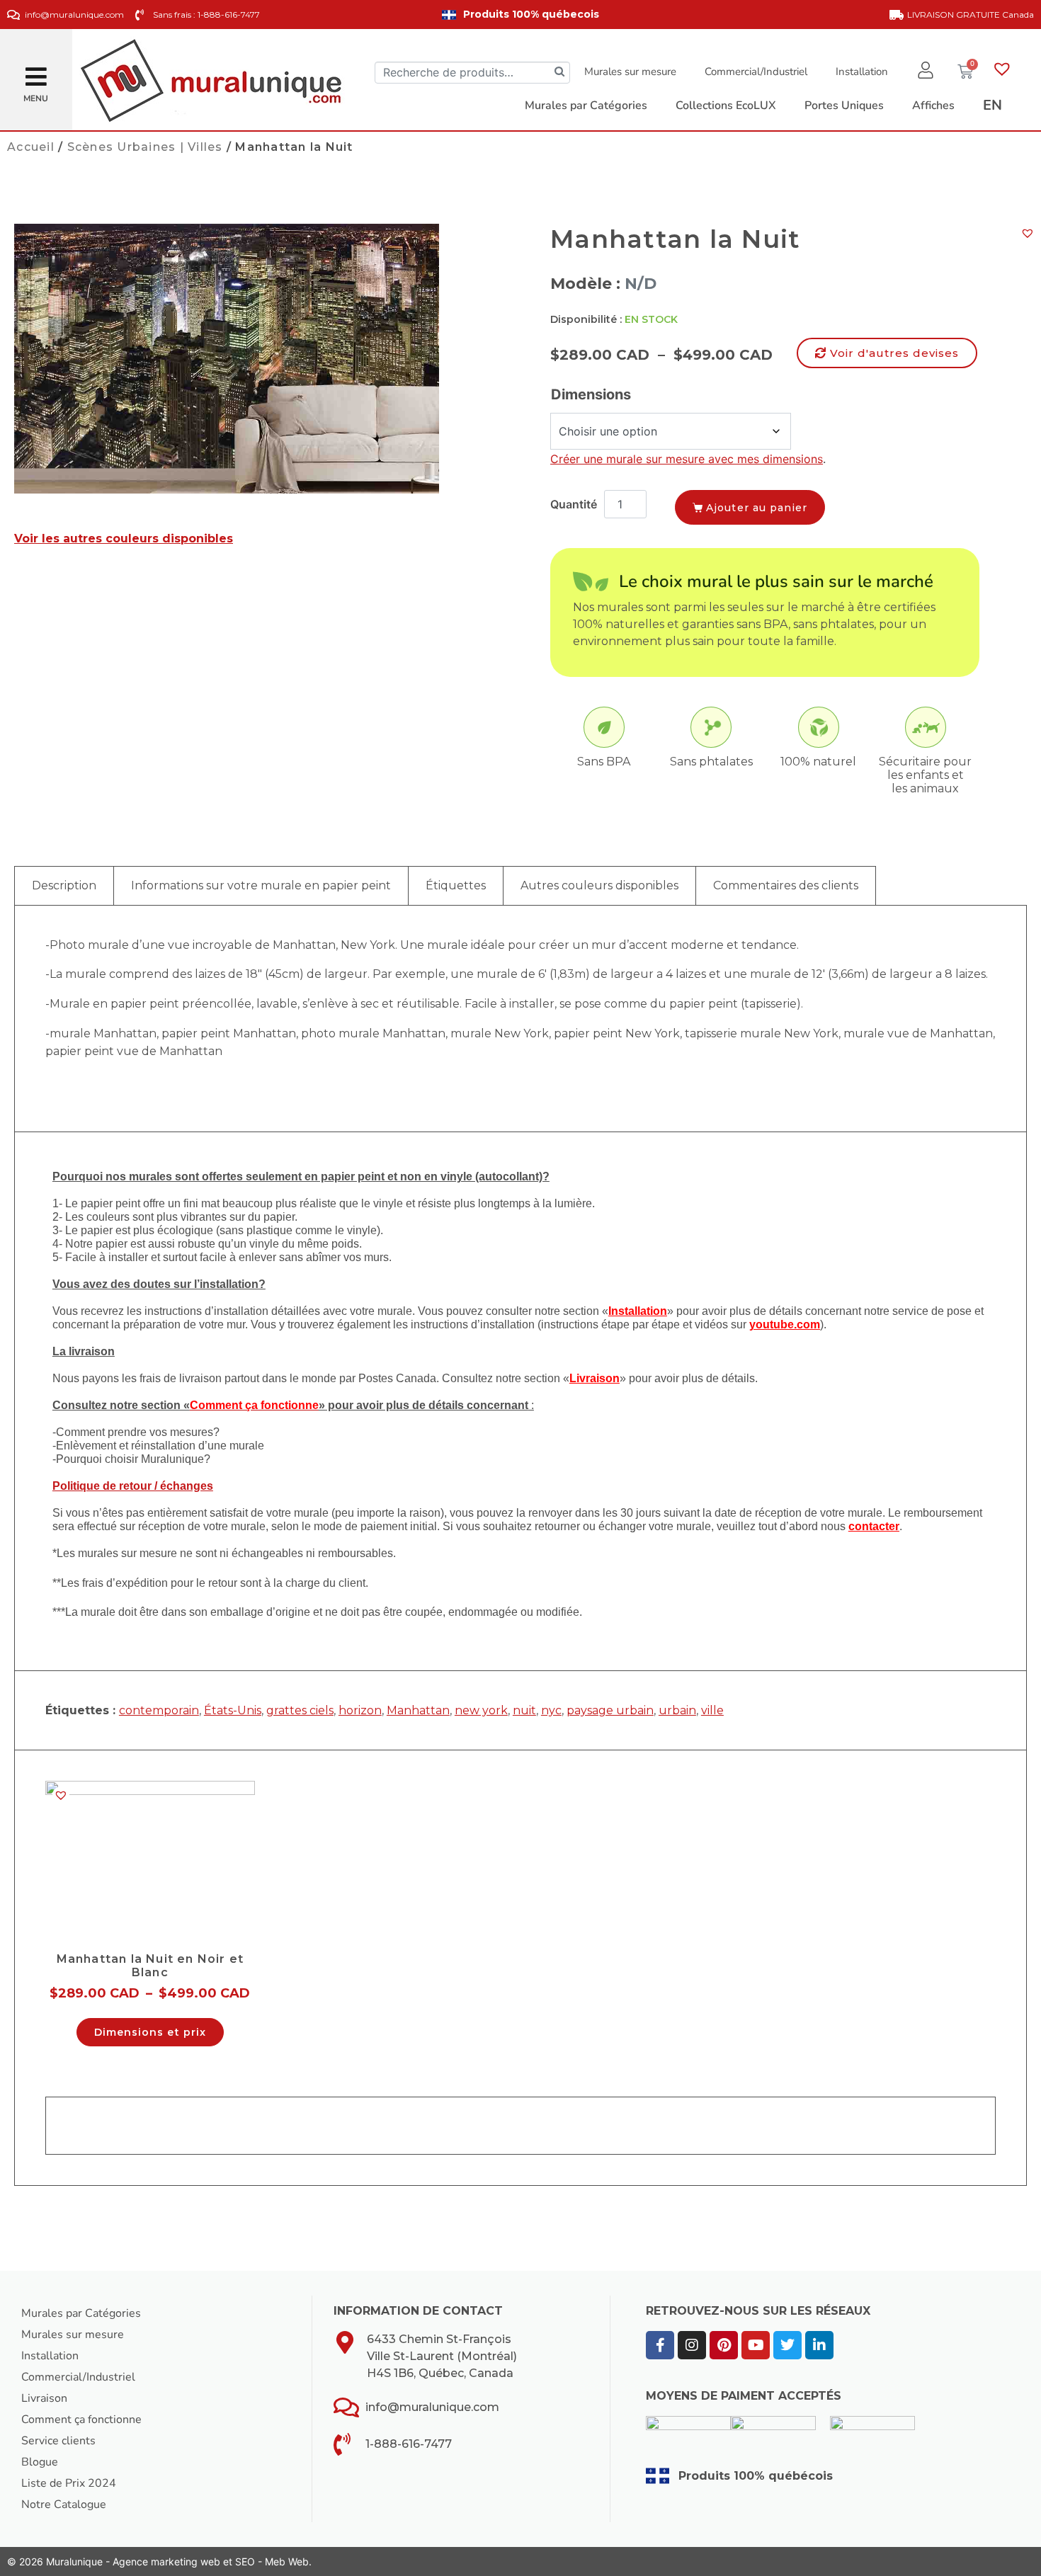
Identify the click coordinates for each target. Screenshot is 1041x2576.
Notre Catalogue (64, 2504)
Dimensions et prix (150, 2032)
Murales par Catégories (81, 2313)
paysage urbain (610, 1710)
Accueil (31, 147)
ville (712, 1710)
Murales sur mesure (630, 72)
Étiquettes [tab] (456, 885)
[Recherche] (559, 73)
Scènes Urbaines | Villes (145, 147)
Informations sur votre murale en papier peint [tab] (261, 885)
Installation (862, 72)
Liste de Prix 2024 (69, 2483)
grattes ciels (300, 1710)
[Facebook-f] (660, 2345)
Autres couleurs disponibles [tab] (599, 885)
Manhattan (418, 1710)
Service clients (58, 2441)
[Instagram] (692, 2345)
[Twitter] (787, 2345)
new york (481, 1710)
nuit (524, 1710)
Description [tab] (64, 885)
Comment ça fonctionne (81, 2420)
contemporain (159, 1710)
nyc (551, 1710)
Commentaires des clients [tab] (786, 885)
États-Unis (233, 1710)
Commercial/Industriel (756, 72)
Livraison (44, 2398)
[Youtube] (756, 2345)
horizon (360, 1710)
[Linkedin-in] (819, 2345)
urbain (677, 1710)
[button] (36, 71)
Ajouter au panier (757, 508)
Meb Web (287, 2561)
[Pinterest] (724, 2345)
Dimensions (591, 394)
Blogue (40, 2462)
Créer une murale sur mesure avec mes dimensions (687, 459)
